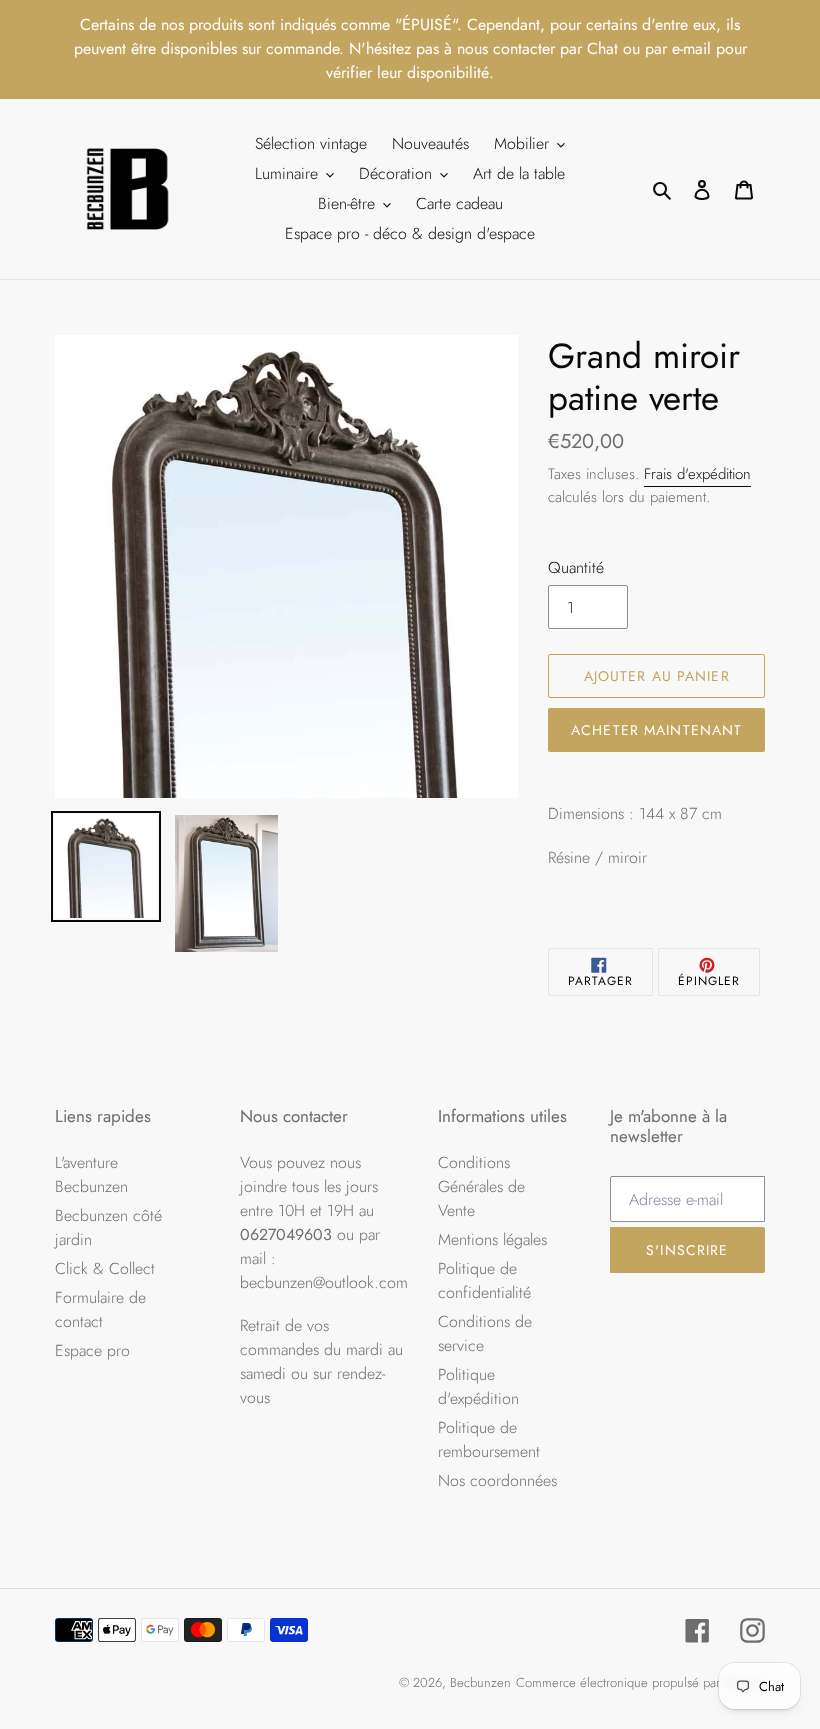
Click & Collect (105, 1268)
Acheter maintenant (656, 730)
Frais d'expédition (697, 474)
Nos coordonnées (497, 1480)
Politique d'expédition (478, 1386)
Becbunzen (480, 1682)
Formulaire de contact (100, 1309)
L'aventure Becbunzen (91, 1174)
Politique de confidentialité (484, 1280)
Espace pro (92, 1350)
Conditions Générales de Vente (481, 1186)
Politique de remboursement (489, 1439)
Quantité (576, 567)
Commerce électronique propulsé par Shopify (640, 1682)
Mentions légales (492, 1239)
